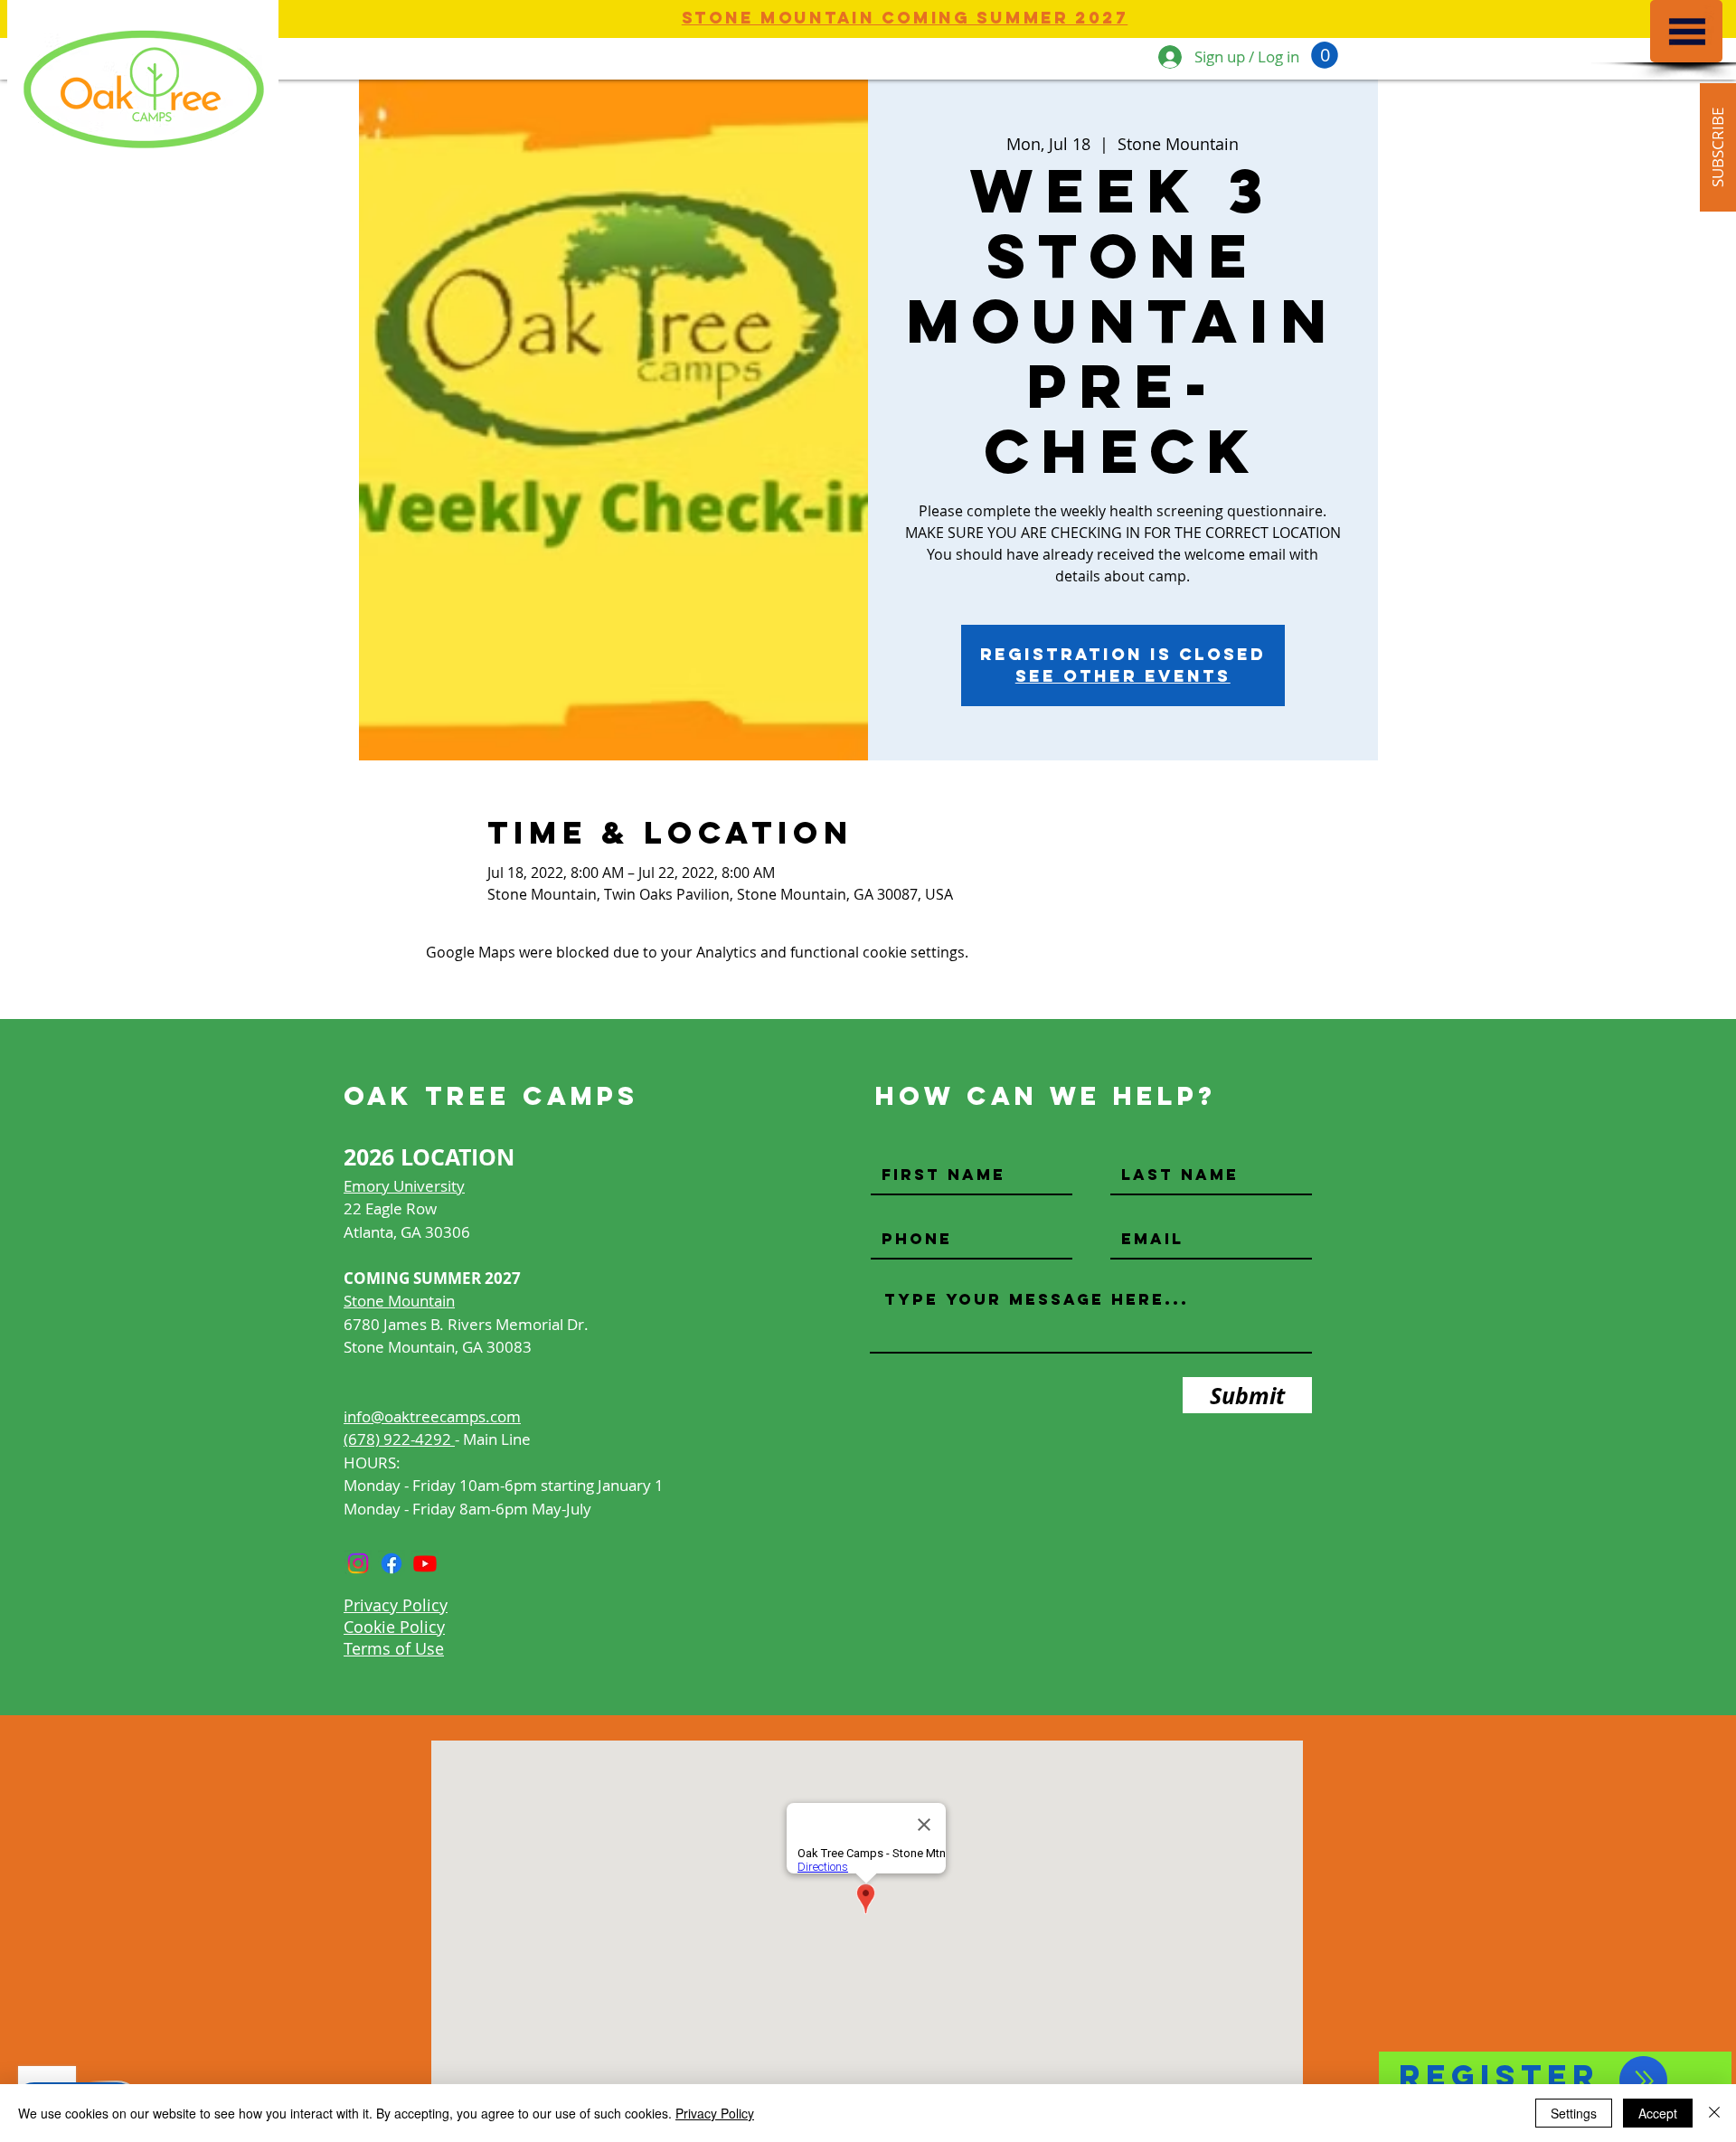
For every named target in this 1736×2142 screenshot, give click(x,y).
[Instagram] (358, 1563)
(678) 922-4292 (399, 1439)
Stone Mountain (399, 1301)
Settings (1574, 2113)
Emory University (404, 1186)
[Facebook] (392, 1563)
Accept (1658, 2113)
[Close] (1714, 2113)
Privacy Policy (715, 2113)
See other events (1123, 676)
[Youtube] (425, 1563)
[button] (1687, 32)
